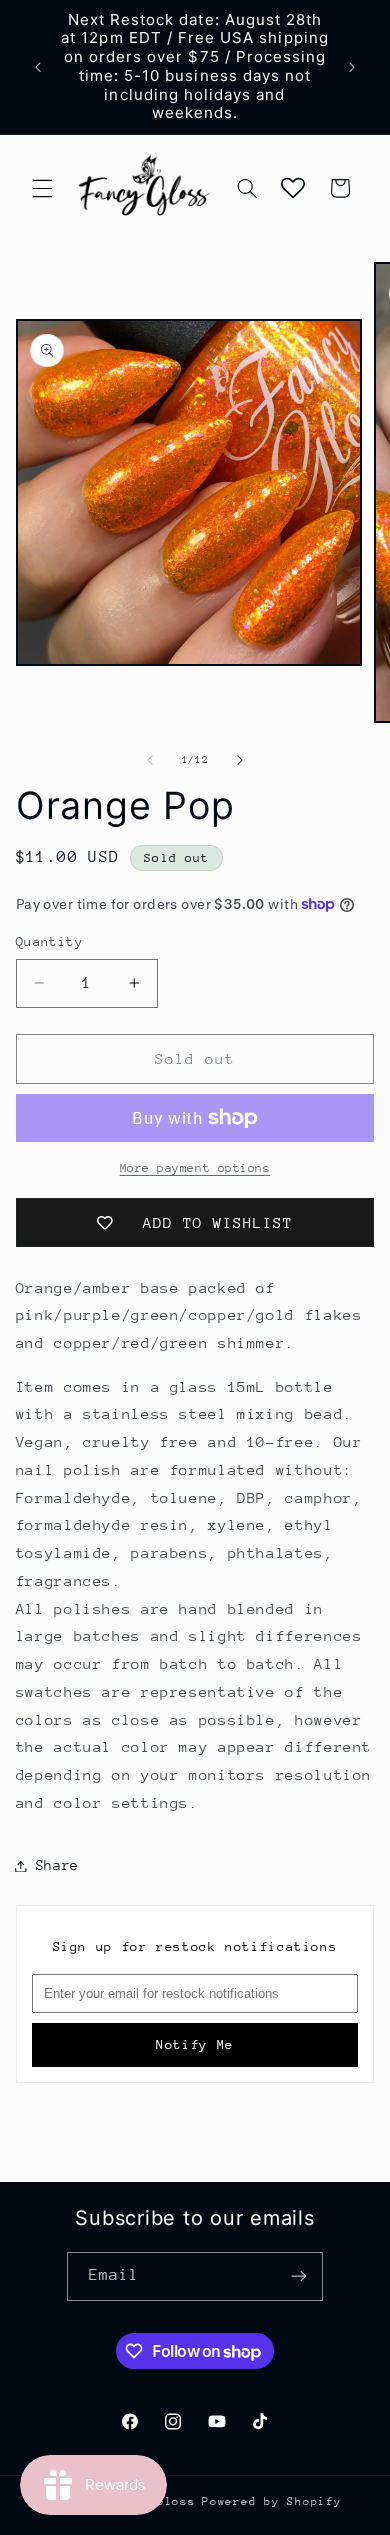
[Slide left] (150, 761)
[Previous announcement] (38, 67)
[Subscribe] (299, 2276)
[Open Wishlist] (293, 188)
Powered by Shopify (271, 2501)
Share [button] (57, 1865)
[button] (42, 188)
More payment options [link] (195, 1168)
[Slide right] (240, 761)
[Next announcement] (352, 67)
